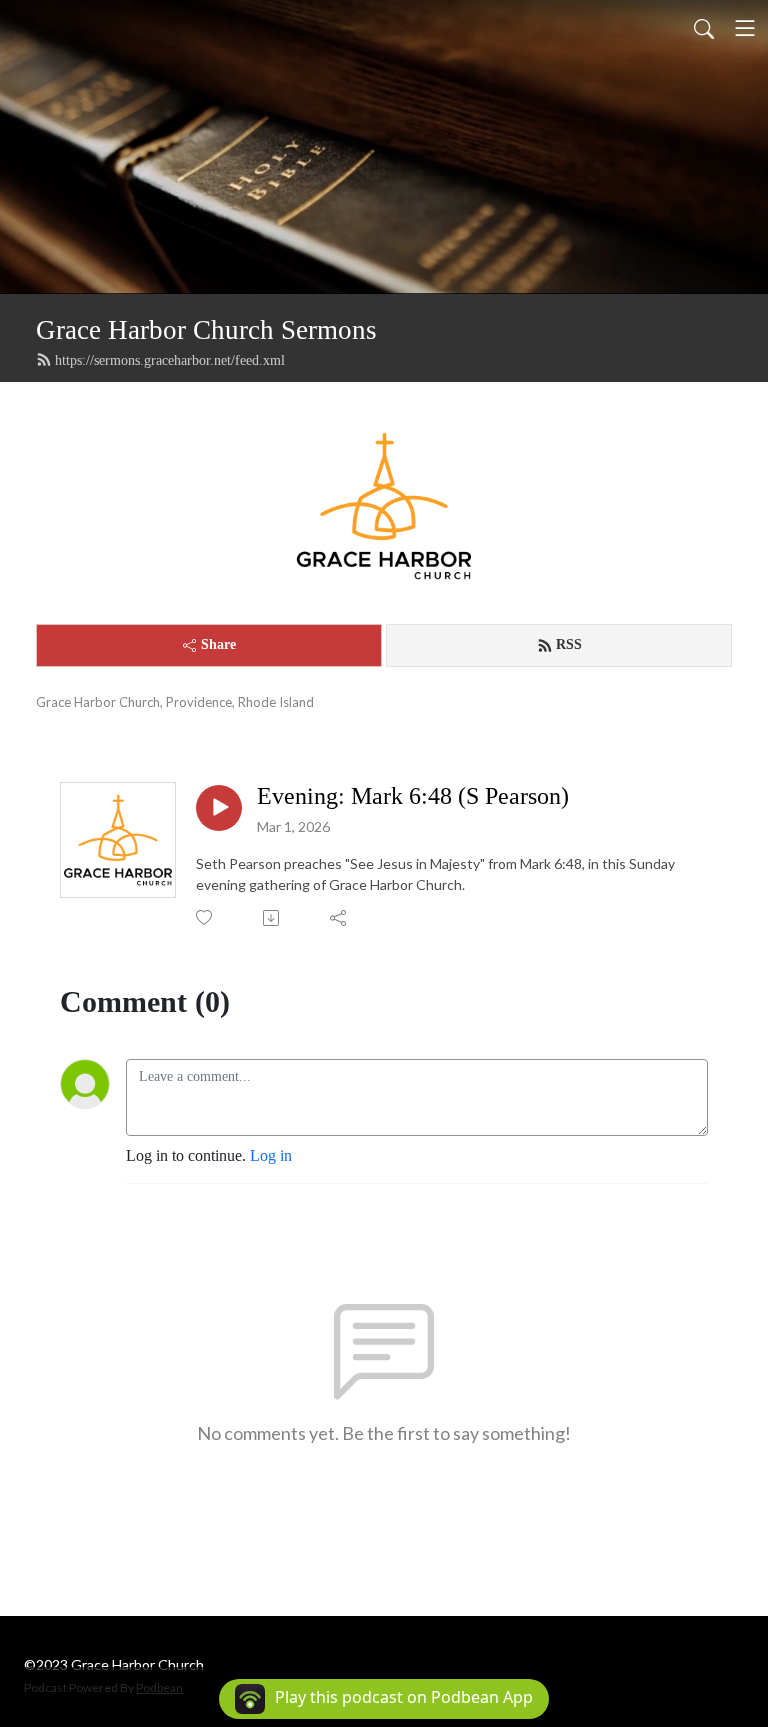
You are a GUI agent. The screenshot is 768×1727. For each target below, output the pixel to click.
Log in (271, 1155)
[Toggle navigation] (745, 28)
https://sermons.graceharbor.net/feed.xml (170, 360)
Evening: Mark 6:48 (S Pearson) (413, 796)
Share (218, 644)
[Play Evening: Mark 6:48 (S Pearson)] (219, 808)
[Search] (704, 28)
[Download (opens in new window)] (272, 918)
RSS (569, 644)
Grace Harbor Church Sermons (206, 330)
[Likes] (205, 917)
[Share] (339, 918)
